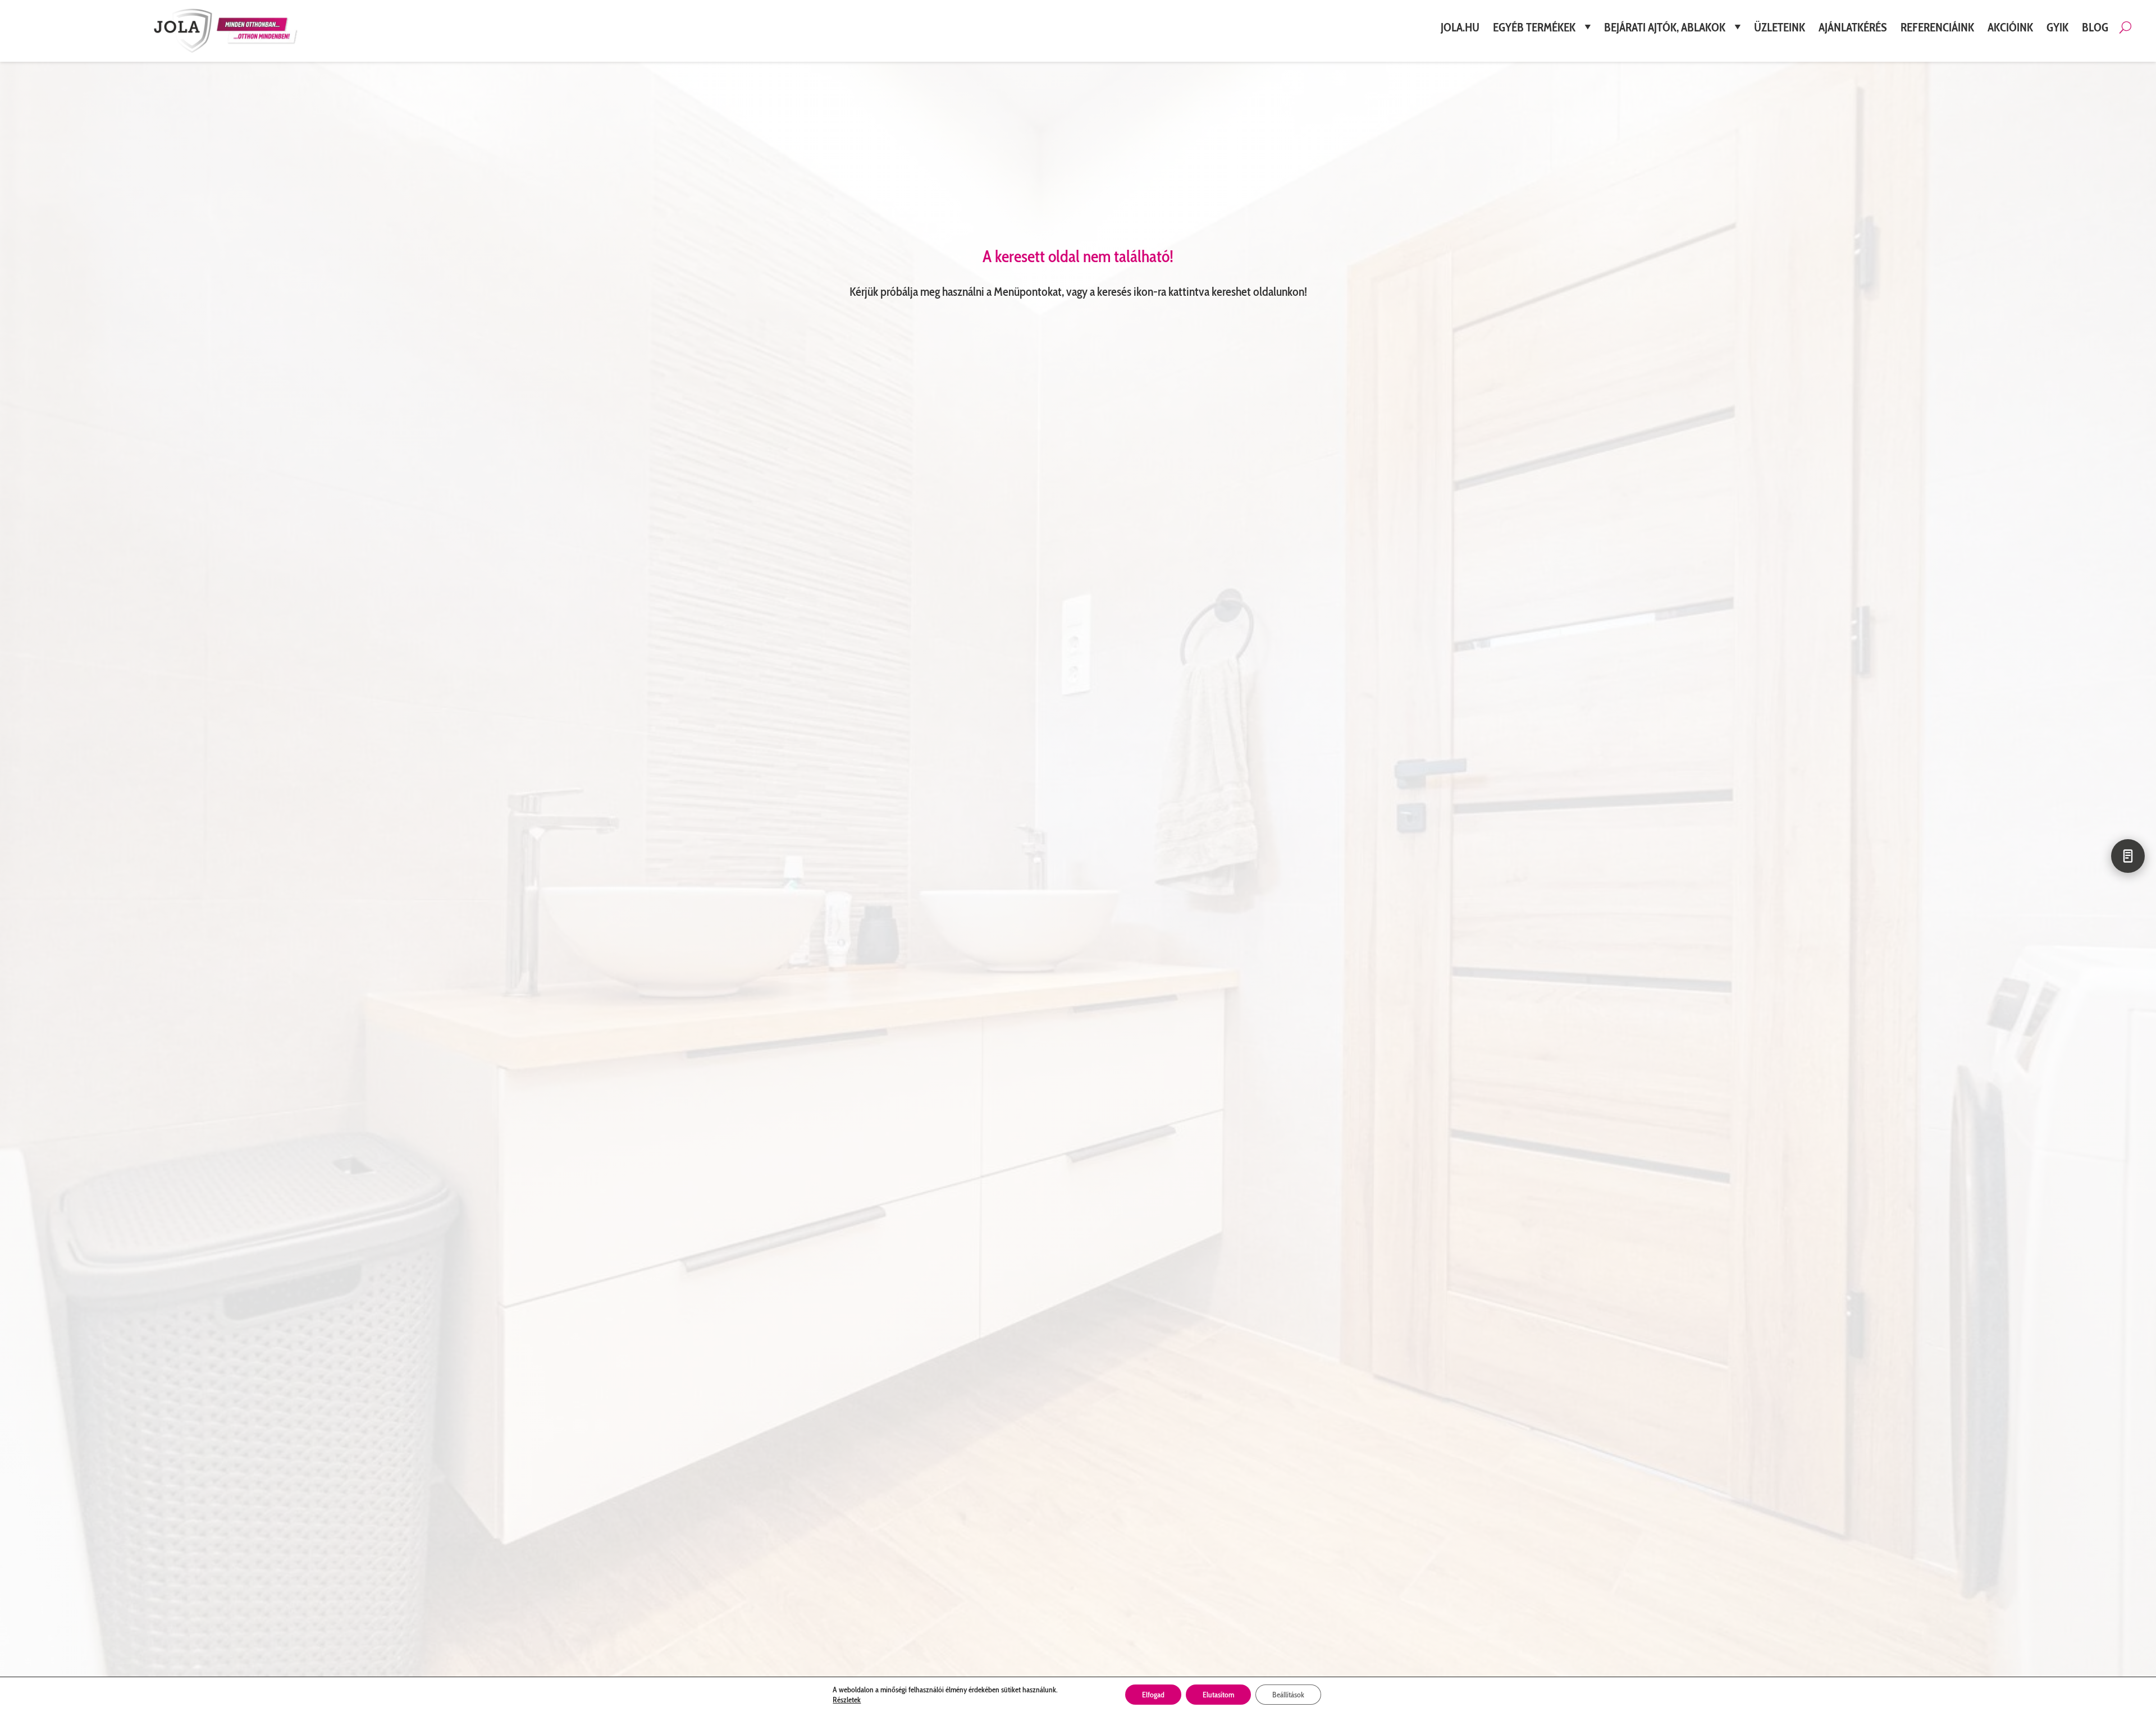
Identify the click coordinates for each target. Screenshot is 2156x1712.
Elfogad (1153, 1695)
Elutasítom (1218, 1695)
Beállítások (1288, 1695)
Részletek (847, 1700)
